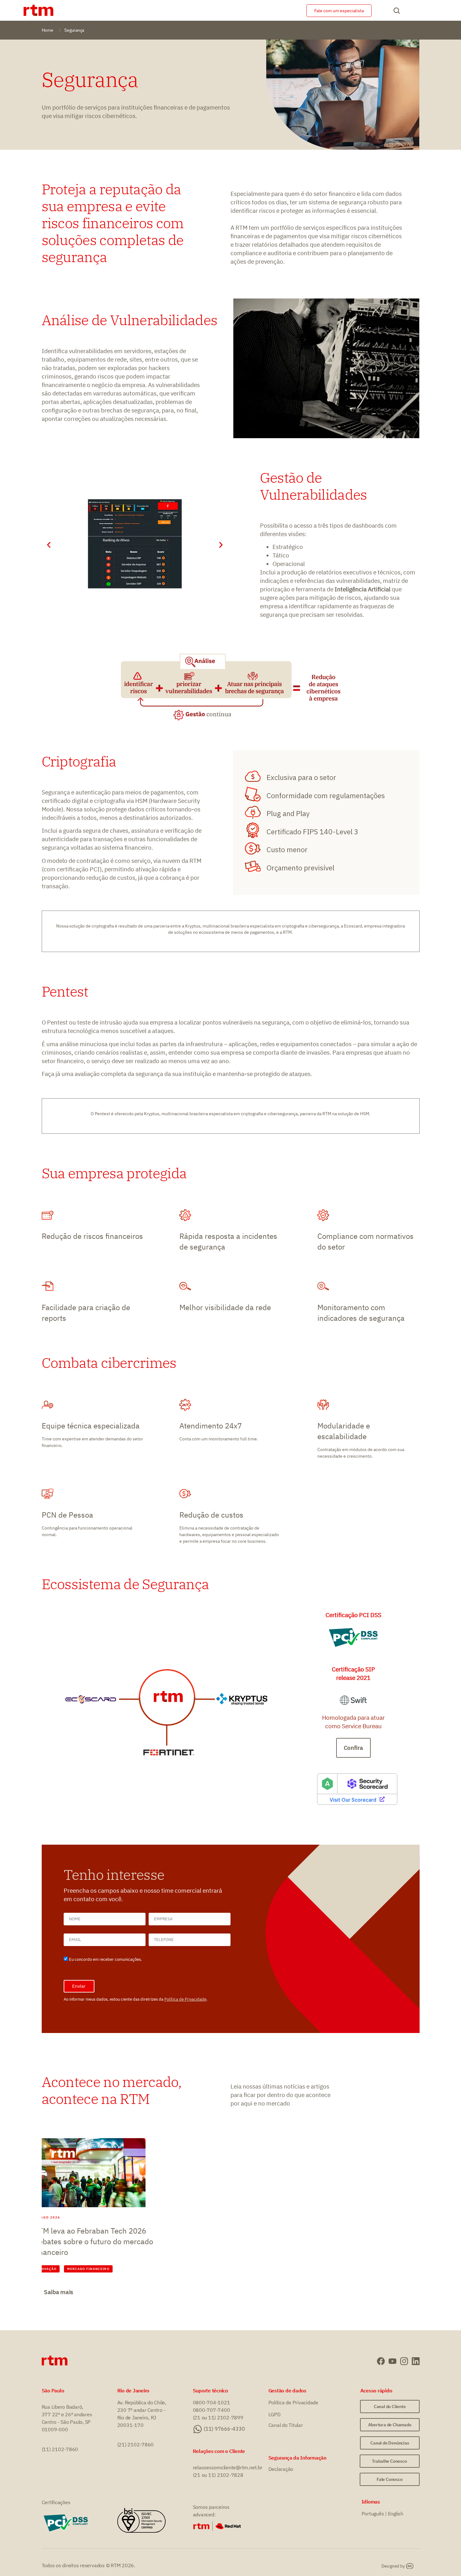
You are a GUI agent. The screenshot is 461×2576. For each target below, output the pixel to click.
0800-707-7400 (212, 2410)
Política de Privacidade (185, 1999)
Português (373, 2514)
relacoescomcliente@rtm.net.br (228, 2467)
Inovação (47, 2269)
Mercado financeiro (88, 2269)
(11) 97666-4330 (224, 2429)
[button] (49, 545)
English (396, 2514)
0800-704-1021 (212, 2402)
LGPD (275, 2414)
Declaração (281, 2469)
